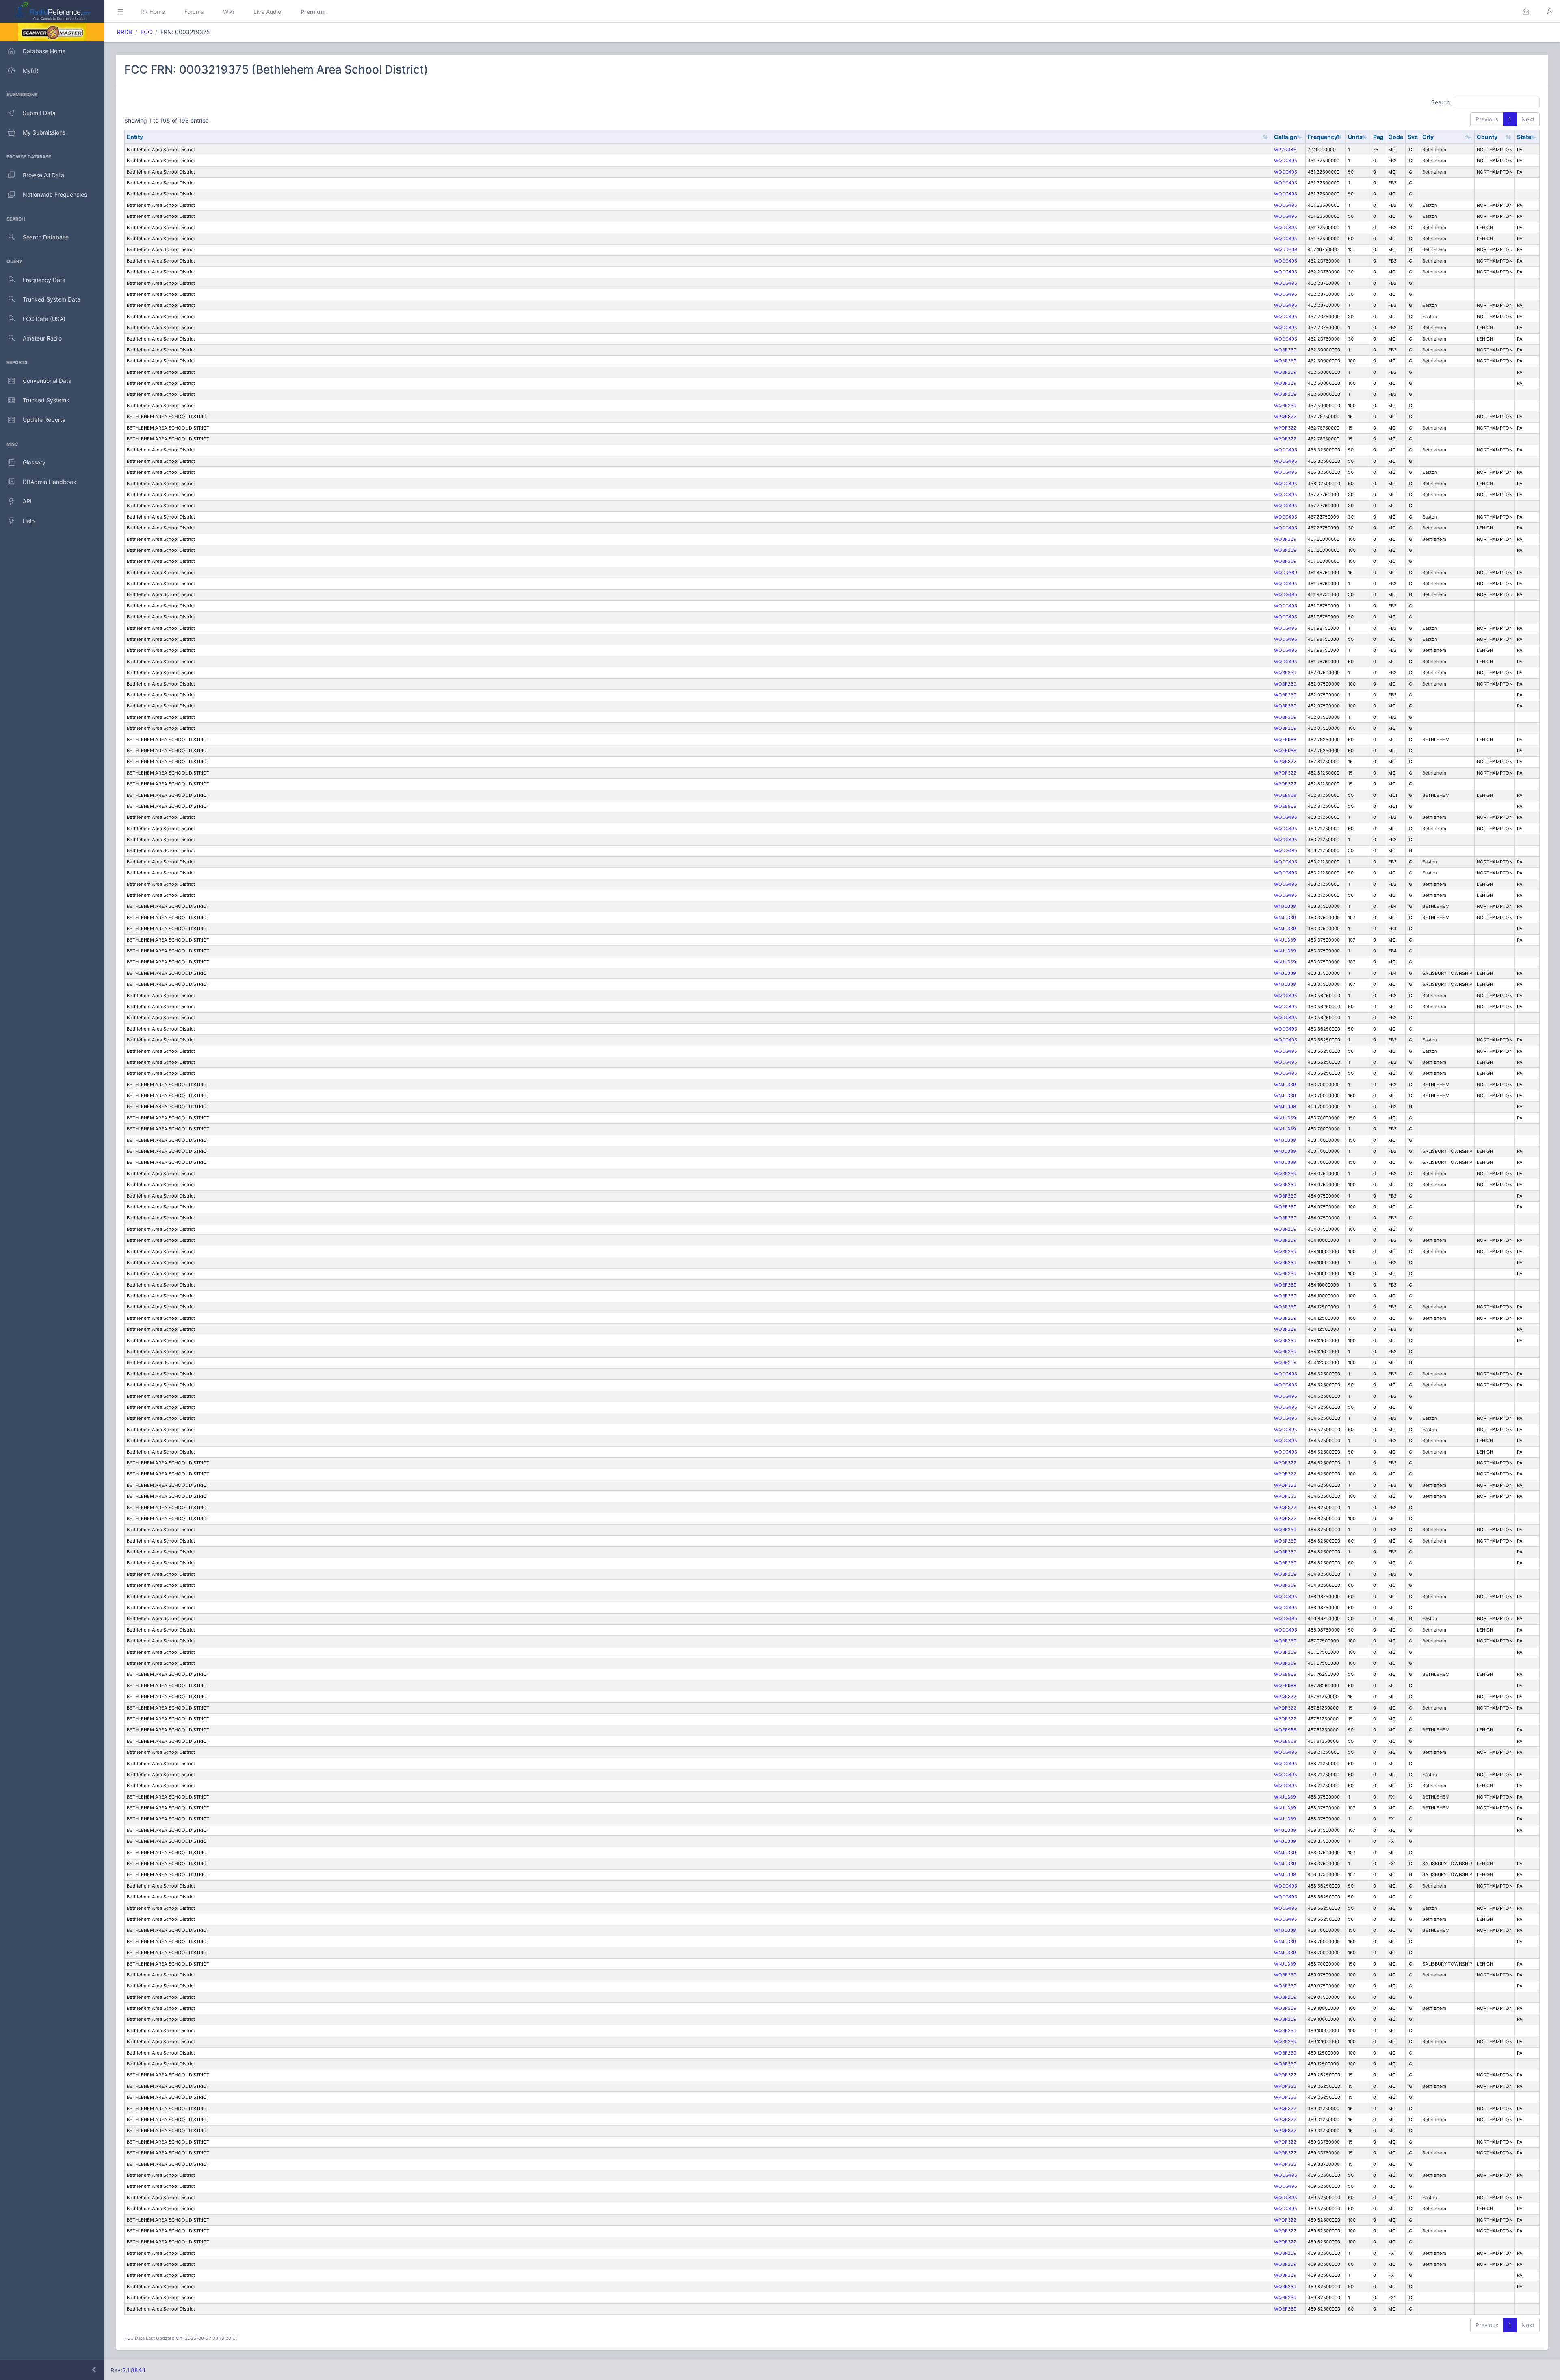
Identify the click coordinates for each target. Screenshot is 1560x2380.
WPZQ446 (1285, 150)
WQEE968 (1285, 740)
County (1487, 137)
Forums (194, 12)
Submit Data (39, 113)
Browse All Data (43, 175)
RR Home (153, 12)
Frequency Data (44, 280)
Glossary (34, 462)
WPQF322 (1285, 417)
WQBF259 (1285, 350)
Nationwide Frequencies (55, 194)
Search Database (46, 237)
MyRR (30, 71)
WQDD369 (1286, 249)
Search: (1441, 102)
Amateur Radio (42, 338)
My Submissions (44, 132)
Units (1355, 137)
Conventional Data (47, 381)
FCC (146, 32)
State (1524, 137)
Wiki (229, 12)
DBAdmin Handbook (50, 482)
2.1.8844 (134, 2370)
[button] (1526, 11)
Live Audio (267, 12)
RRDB (125, 32)
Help (29, 521)
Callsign (1286, 137)
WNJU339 (1285, 906)
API (27, 501)
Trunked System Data (52, 299)
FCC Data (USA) (44, 319)
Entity (135, 137)
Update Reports (44, 420)
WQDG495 (1286, 161)
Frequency (1323, 137)
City (1428, 137)
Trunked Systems (46, 400)
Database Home (44, 51)
